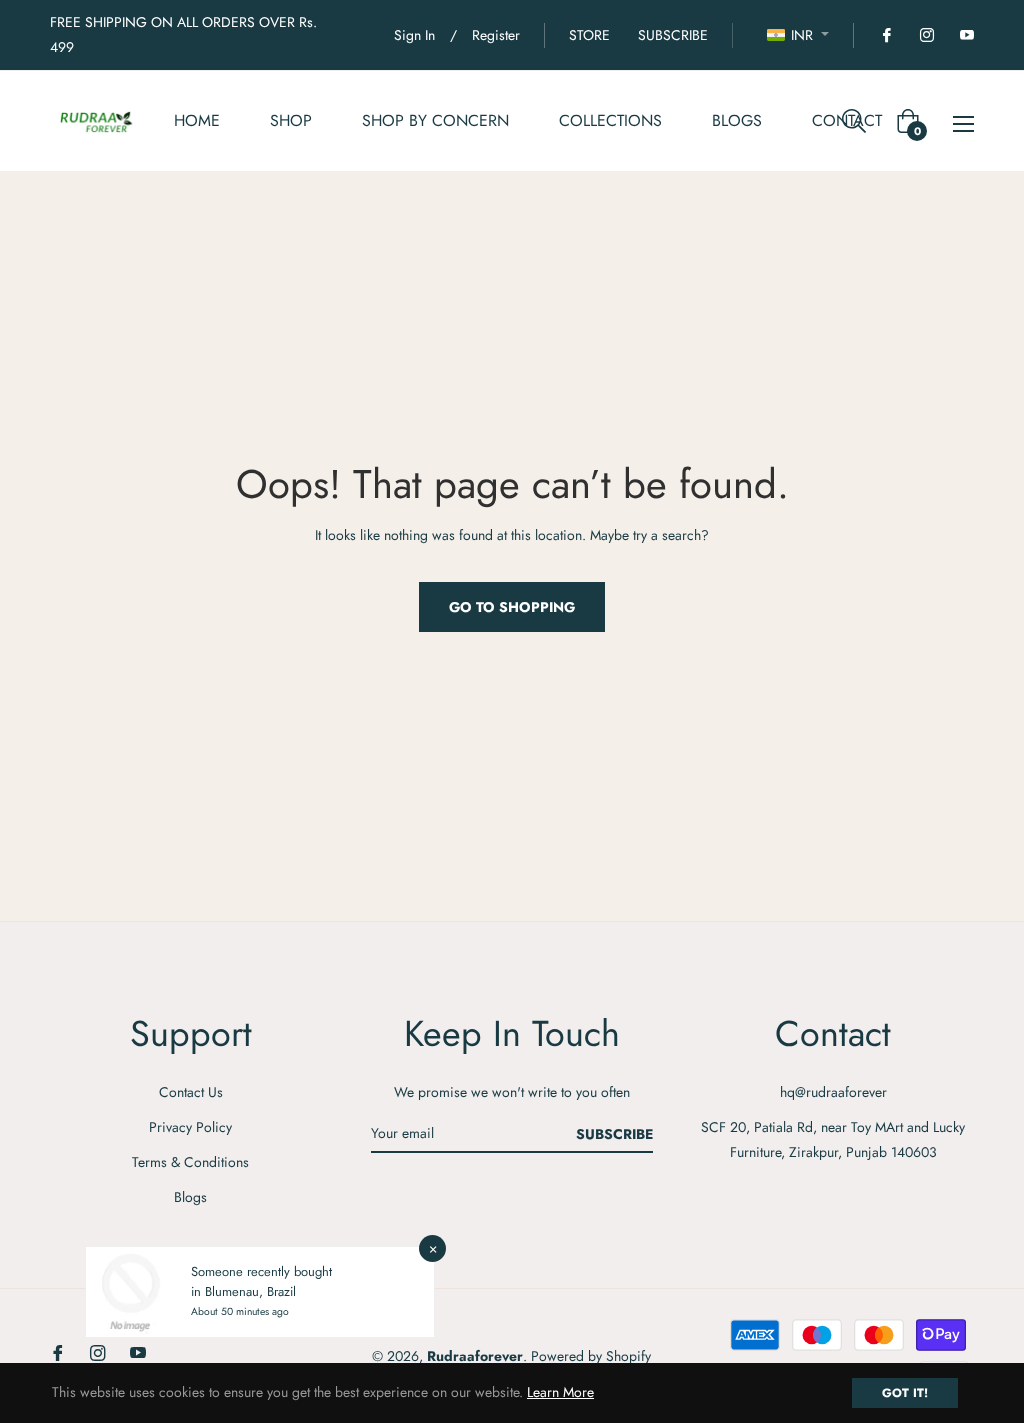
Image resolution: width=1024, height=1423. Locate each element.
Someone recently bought (261, 1271)
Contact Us (191, 1092)
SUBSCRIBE (673, 35)
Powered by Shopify (591, 1356)
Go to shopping (512, 607)
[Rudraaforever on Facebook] (886, 35)
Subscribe (614, 1134)
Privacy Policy (190, 1127)
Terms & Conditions (190, 1162)
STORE (589, 35)
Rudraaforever (475, 1356)
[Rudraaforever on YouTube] (966, 35)
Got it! (905, 1393)
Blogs (190, 1197)
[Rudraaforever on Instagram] (926, 35)
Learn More (560, 1392)
